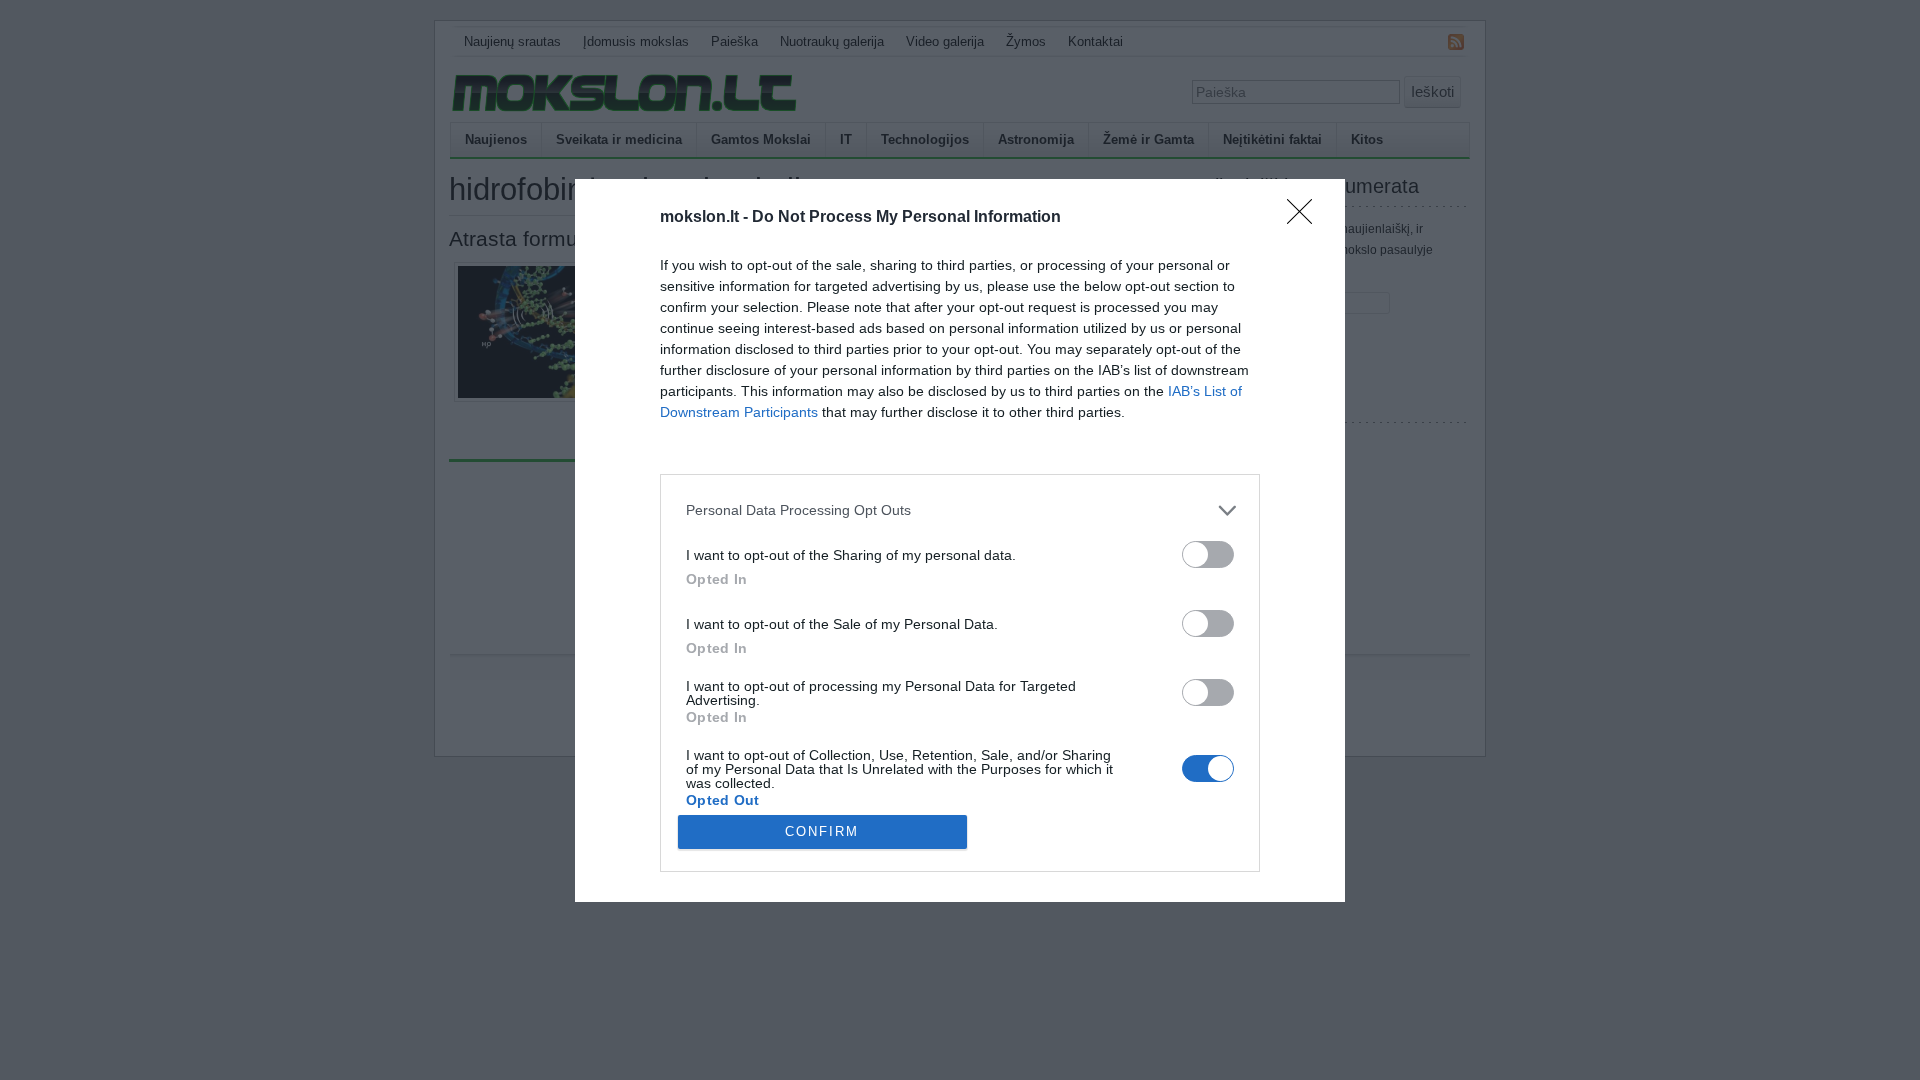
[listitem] (960, 510)
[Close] (1306, 218)
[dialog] (960, 540)
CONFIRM (822, 831)
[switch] (1208, 554)
